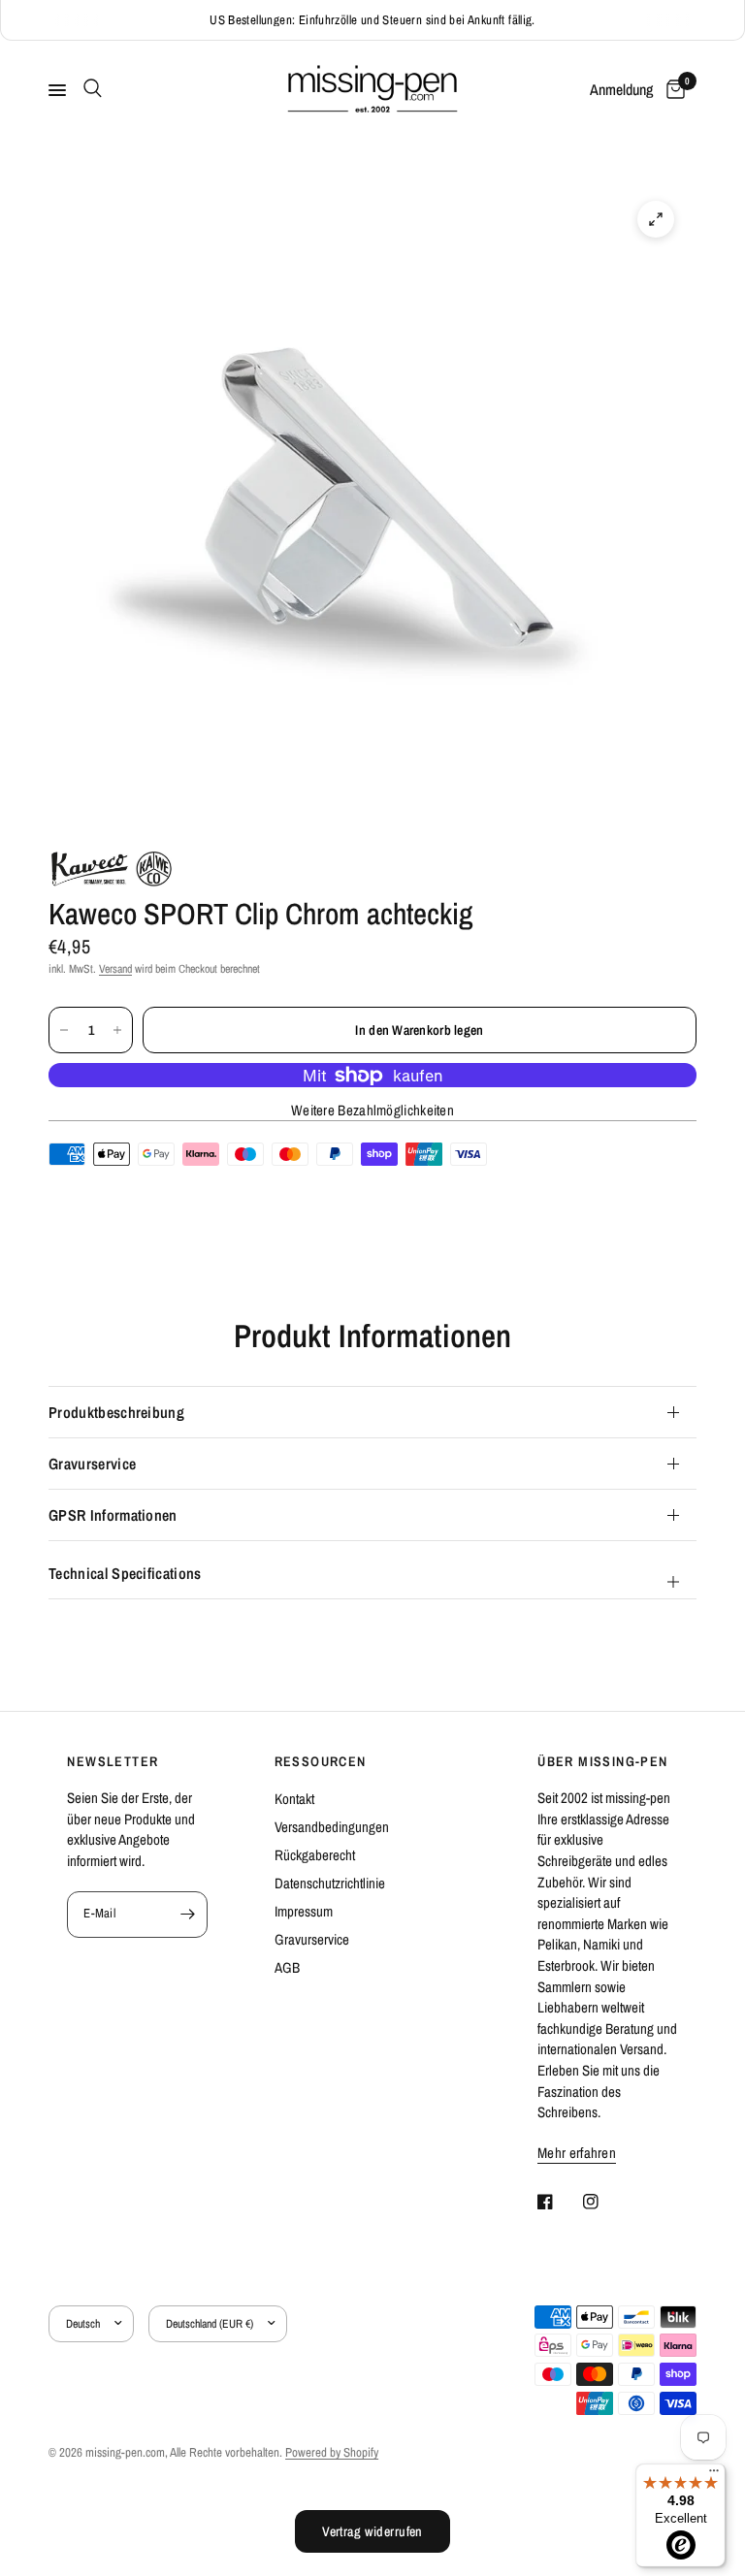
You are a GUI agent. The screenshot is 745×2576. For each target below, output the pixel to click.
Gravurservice (92, 1464)
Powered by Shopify (332, 2452)
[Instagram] (604, 2202)
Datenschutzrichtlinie (330, 1883)
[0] (672, 90)
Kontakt (294, 1799)
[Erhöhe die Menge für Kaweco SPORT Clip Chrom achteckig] (117, 1030)
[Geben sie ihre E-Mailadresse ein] (188, 1915)
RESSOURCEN (321, 1761)
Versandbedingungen (332, 1827)
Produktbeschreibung (116, 1412)
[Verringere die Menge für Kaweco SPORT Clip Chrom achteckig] (64, 1030)
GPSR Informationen (113, 1515)
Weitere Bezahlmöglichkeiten (372, 1110)
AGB (287, 1967)
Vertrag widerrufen (372, 2531)
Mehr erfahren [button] (577, 2153)
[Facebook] (559, 2202)
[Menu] (714, 2475)
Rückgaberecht (315, 1855)
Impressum (304, 1911)
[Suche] (89, 88)
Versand (115, 969)
